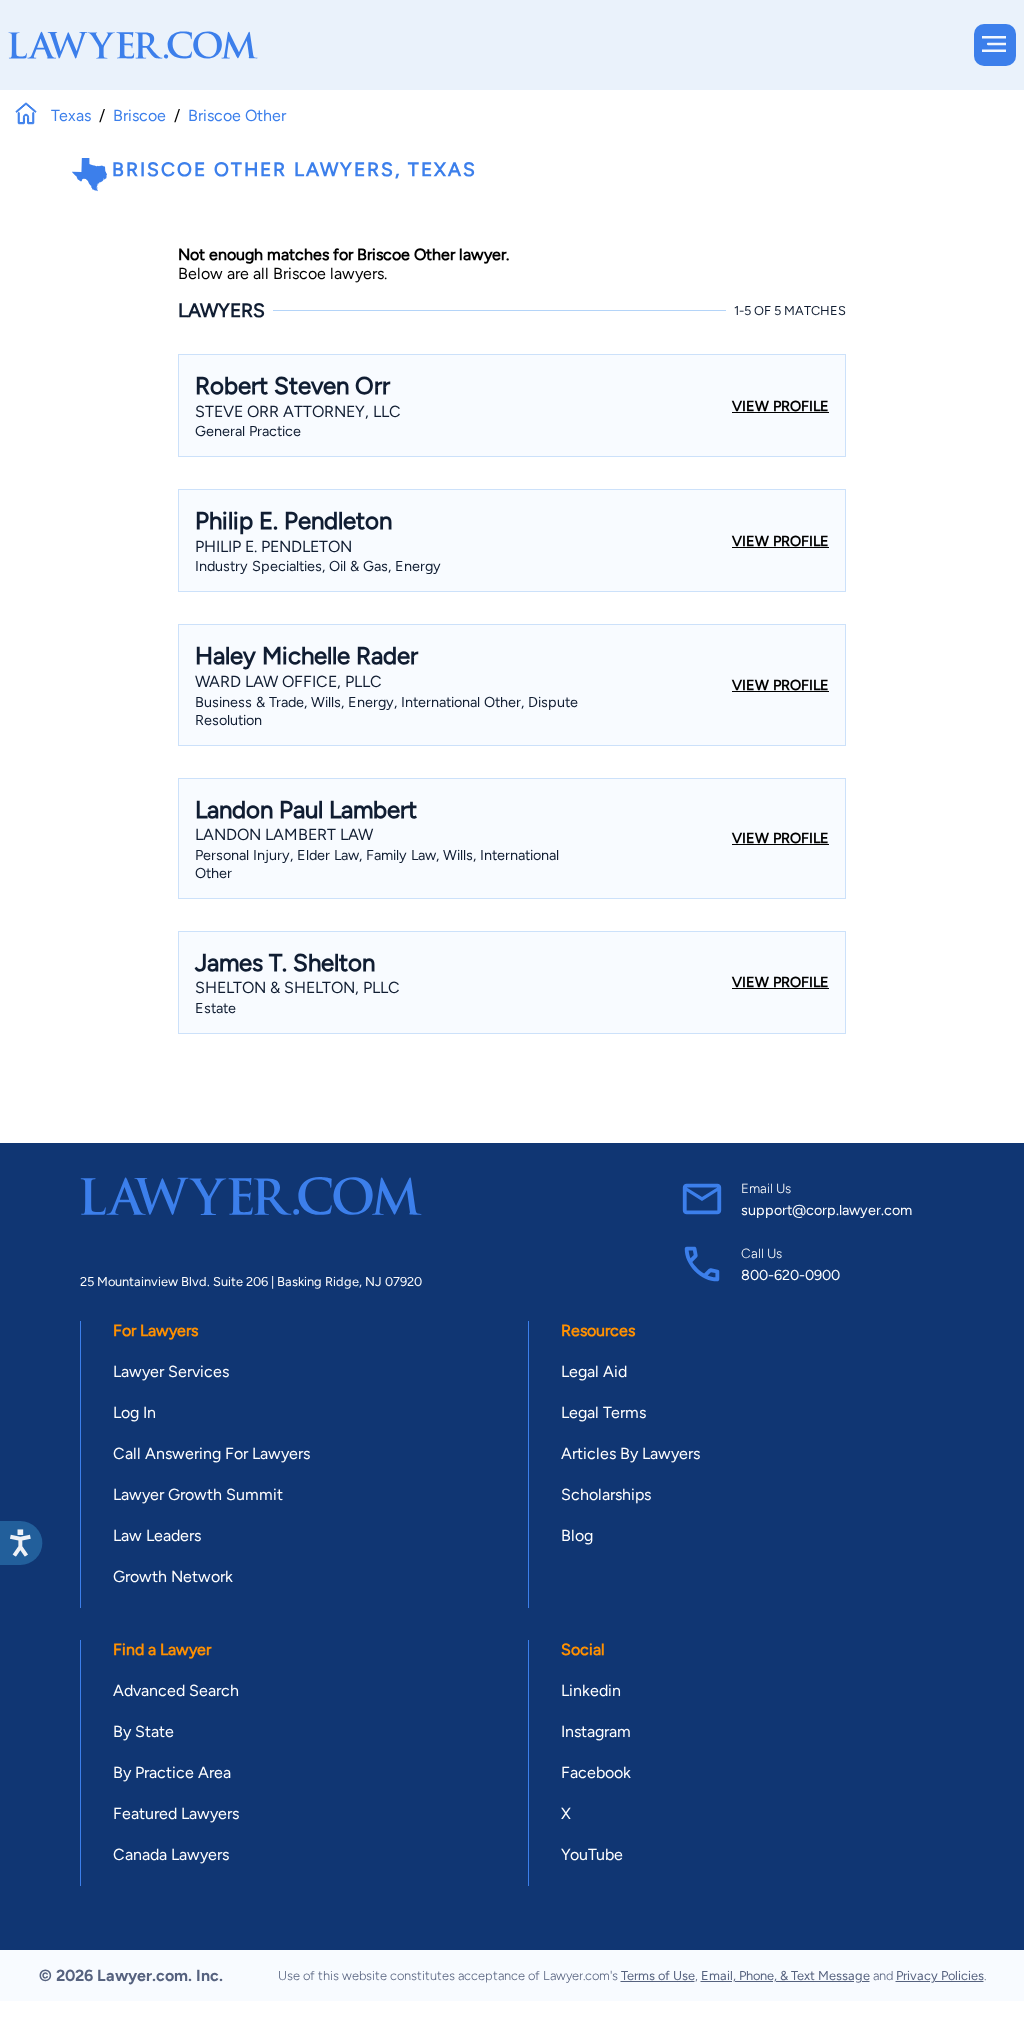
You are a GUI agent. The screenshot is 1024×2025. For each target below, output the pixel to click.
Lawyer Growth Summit (198, 1494)
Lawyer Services (171, 1371)
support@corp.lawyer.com (826, 1210)
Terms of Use (658, 1975)
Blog (577, 1535)
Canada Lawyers (171, 1854)
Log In (134, 1412)
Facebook (596, 1772)
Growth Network (173, 1576)
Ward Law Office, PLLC (288, 681)
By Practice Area (172, 1772)
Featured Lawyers (176, 1813)
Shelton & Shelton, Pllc (297, 987)
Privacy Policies (940, 1975)
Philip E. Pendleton (273, 546)
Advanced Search (176, 1690)
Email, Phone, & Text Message (785, 1975)
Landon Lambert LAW (284, 834)
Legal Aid (594, 1371)
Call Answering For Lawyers (211, 1453)
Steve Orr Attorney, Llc (298, 411)
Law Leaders (157, 1535)
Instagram (596, 1731)
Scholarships (606, 1494)
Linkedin (591, 1690)
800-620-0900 (790, 1275)
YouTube (592, 1854)
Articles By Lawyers (630, 1453)
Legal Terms (603, 1412)
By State (143, 1731)
